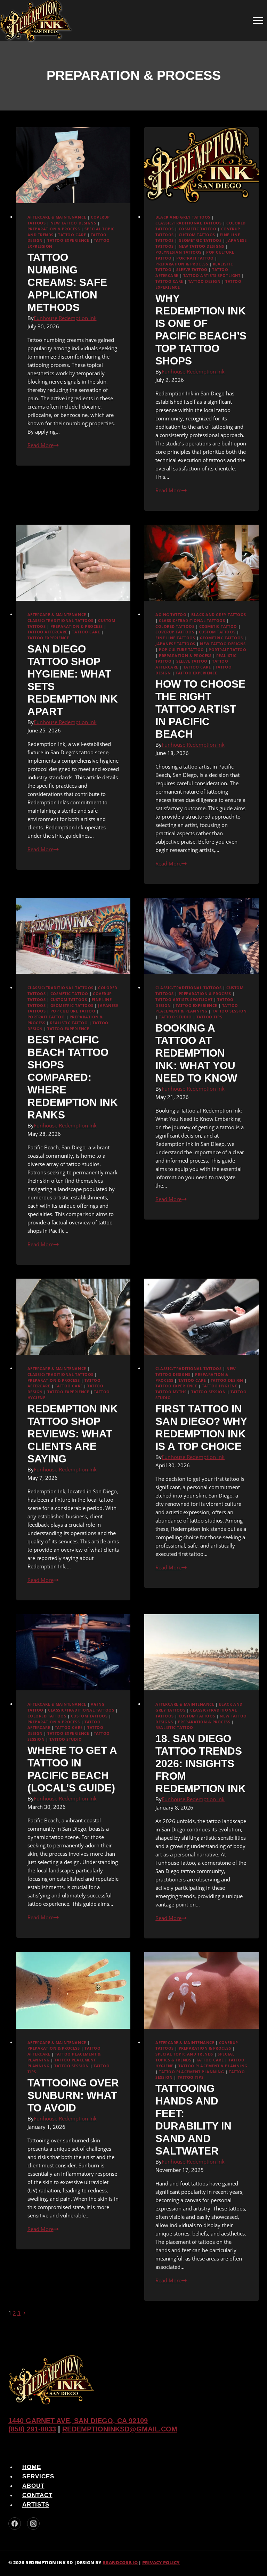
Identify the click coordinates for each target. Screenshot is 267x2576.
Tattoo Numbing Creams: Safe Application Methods (67, 282)
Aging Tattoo (171, 615)
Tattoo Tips (209, 1017)
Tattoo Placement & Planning (213, 2066)
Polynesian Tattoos (178, 252)
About (33, 2486)
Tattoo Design (204, 281)
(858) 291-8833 (32, 2429)
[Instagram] (33, 2524)
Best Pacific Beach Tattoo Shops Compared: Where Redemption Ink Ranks (73, 1077)
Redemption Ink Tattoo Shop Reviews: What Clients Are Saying (73, 1434)
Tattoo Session (229, 1011)
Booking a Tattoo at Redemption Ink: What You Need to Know (196, 1053)
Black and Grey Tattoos (183, 217)
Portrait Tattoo (195, 258)
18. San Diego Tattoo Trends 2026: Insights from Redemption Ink (201, 1763)
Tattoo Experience (68, 240)
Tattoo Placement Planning (191, 2072)
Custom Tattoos (197, 235)
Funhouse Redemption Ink (65, 318)
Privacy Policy (161, 2562)
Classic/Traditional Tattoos (188, 223)
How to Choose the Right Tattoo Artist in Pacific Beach (200, 709)
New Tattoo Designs (73, 223)
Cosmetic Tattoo (198, 229)
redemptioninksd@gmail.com (120, 2429)
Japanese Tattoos (175, 644)
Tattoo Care (72, 235)
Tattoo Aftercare (47, 632)
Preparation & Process (54, 229)
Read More (43, 445)
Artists (36, 2505)
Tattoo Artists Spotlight (212, 276)
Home (32, 2467)
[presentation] (74, 165)
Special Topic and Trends (184, 2054)
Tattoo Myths (171, 1392)
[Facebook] (15, 2524)
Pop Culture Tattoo (181, 650)
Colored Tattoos (175, 626)
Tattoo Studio (175, 1017)
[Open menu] (258, 20)
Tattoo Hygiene (220, 1386)
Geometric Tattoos (200, 240)
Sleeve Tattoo (192, 270)
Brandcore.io (120, 2562)
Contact (37, 2495)
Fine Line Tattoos (175, 638)
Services (38, 2476)
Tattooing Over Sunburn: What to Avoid (73, 2095)
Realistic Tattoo (69, 1023)
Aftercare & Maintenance (57, 217)
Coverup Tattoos (175, 632)
